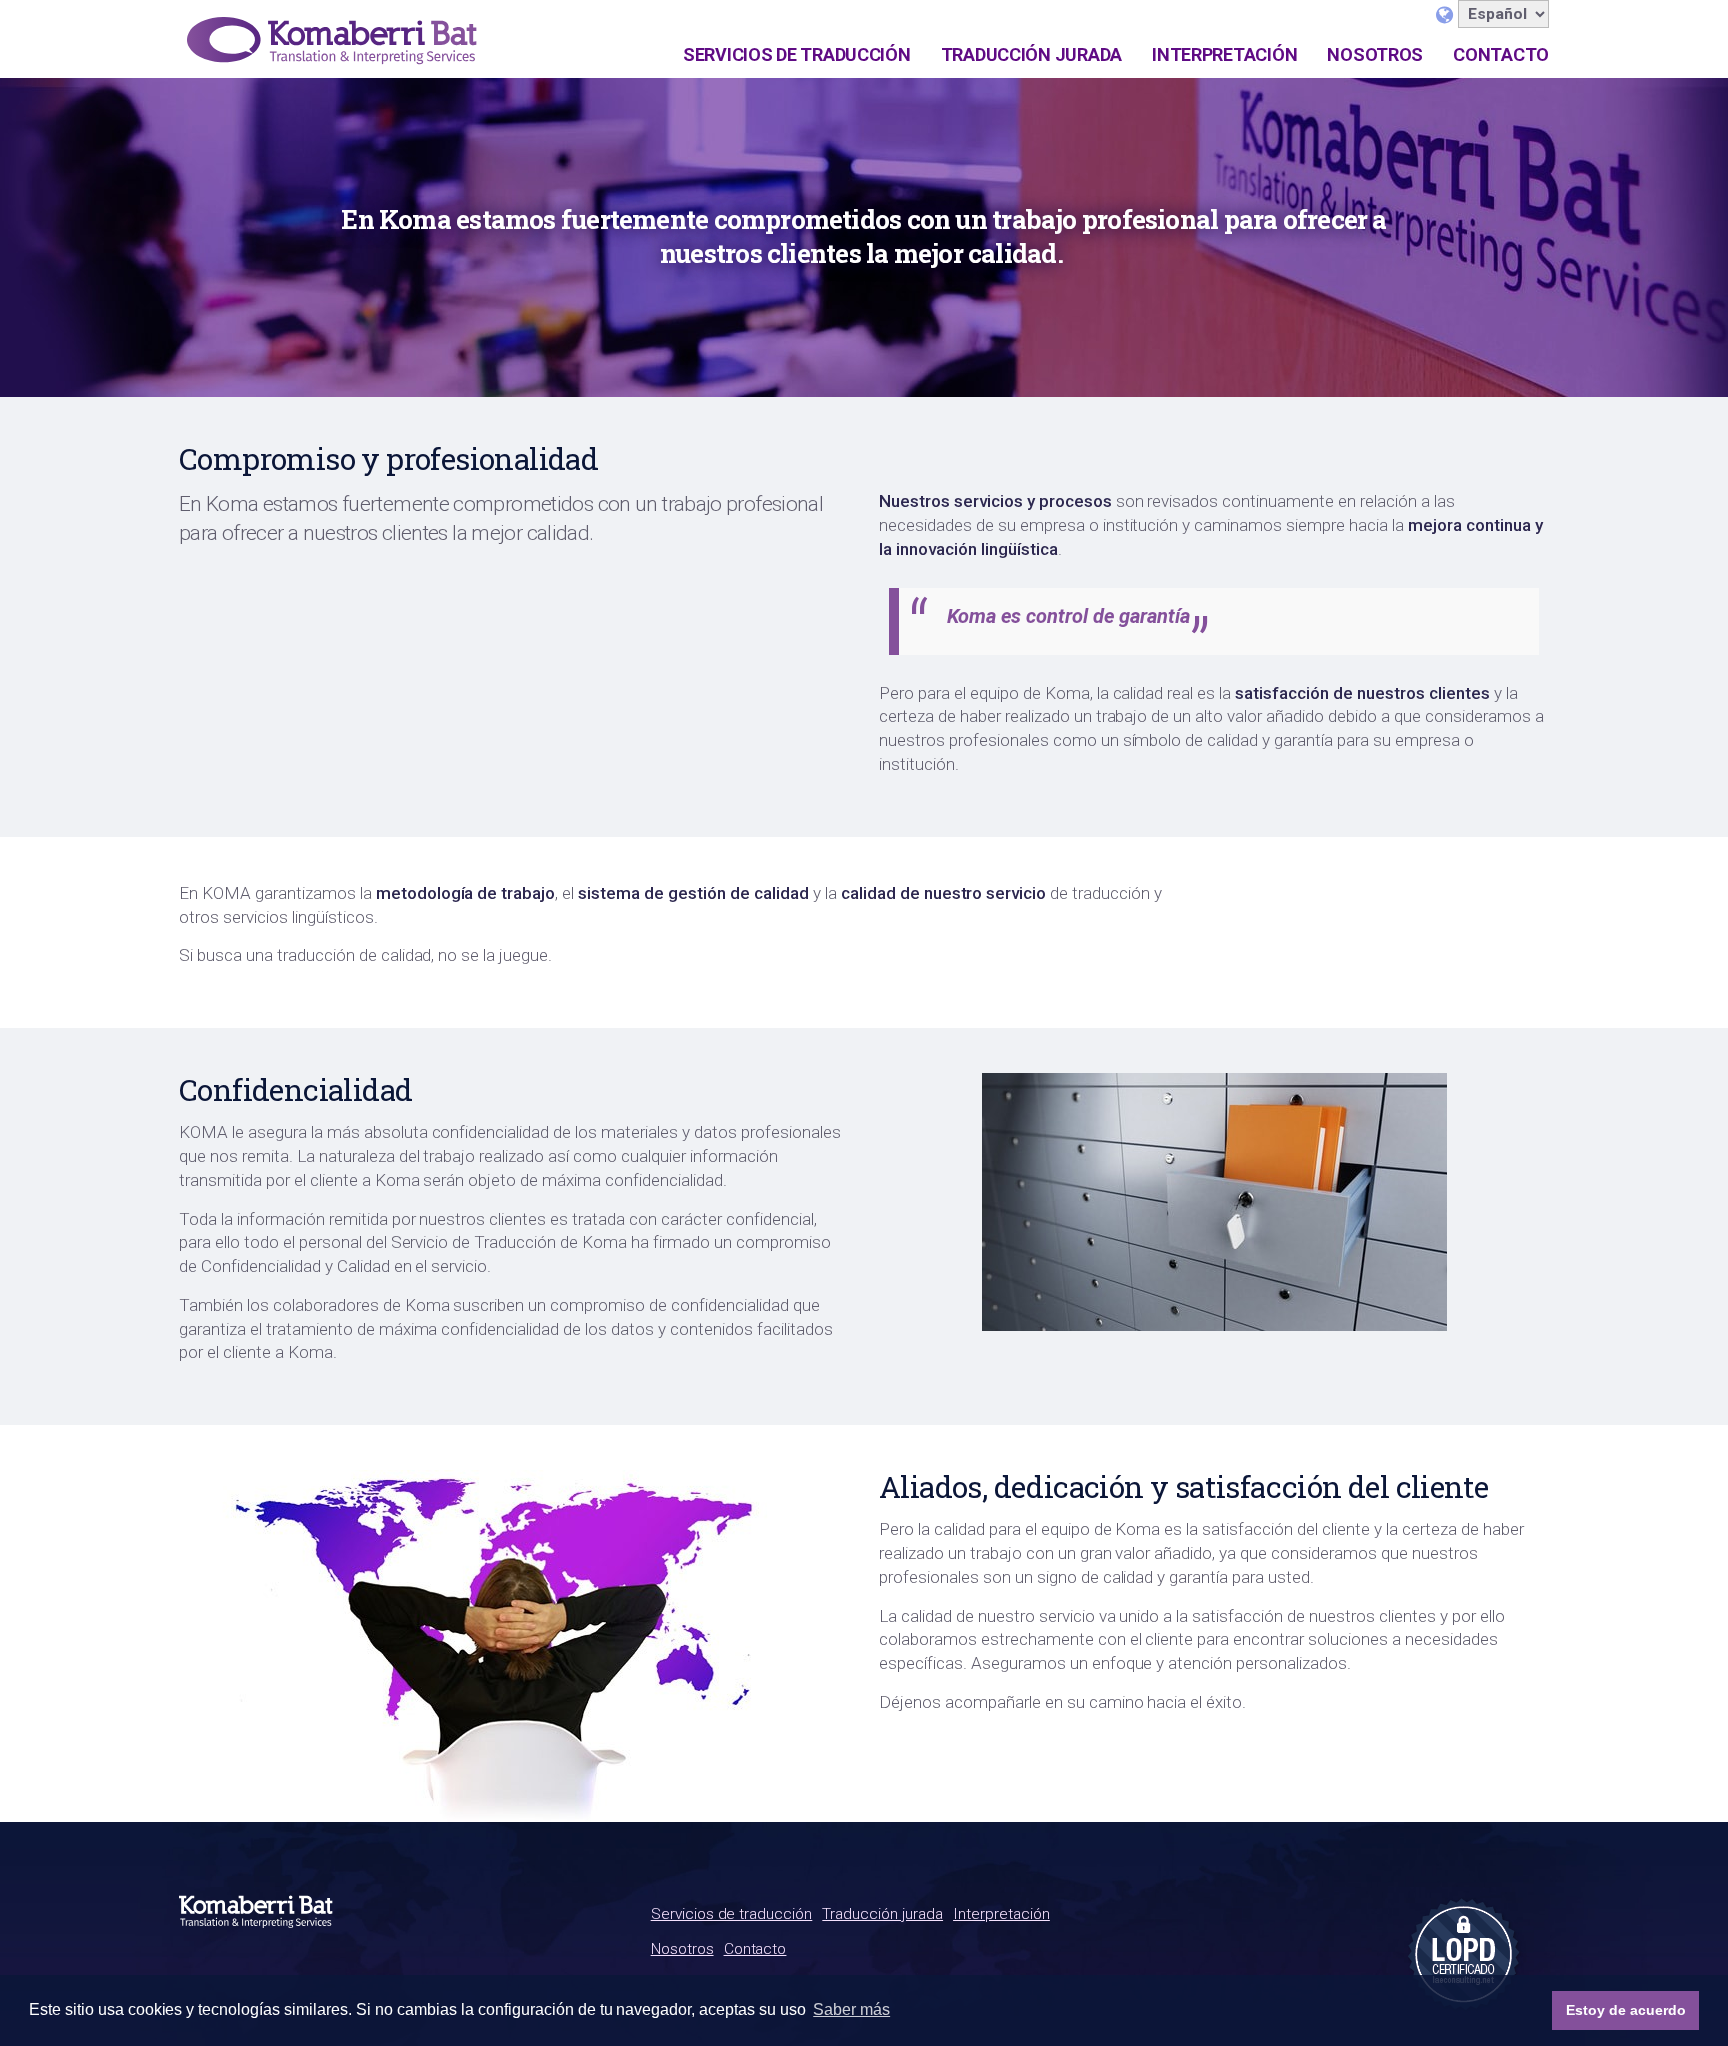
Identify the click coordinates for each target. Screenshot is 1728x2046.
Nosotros (1375, 54)
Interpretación (1224, 54)
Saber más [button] (851, 2009)
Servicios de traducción (797, 54)
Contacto (1501, 54)
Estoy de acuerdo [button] (1626, 2010)
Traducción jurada (1031, 54)
